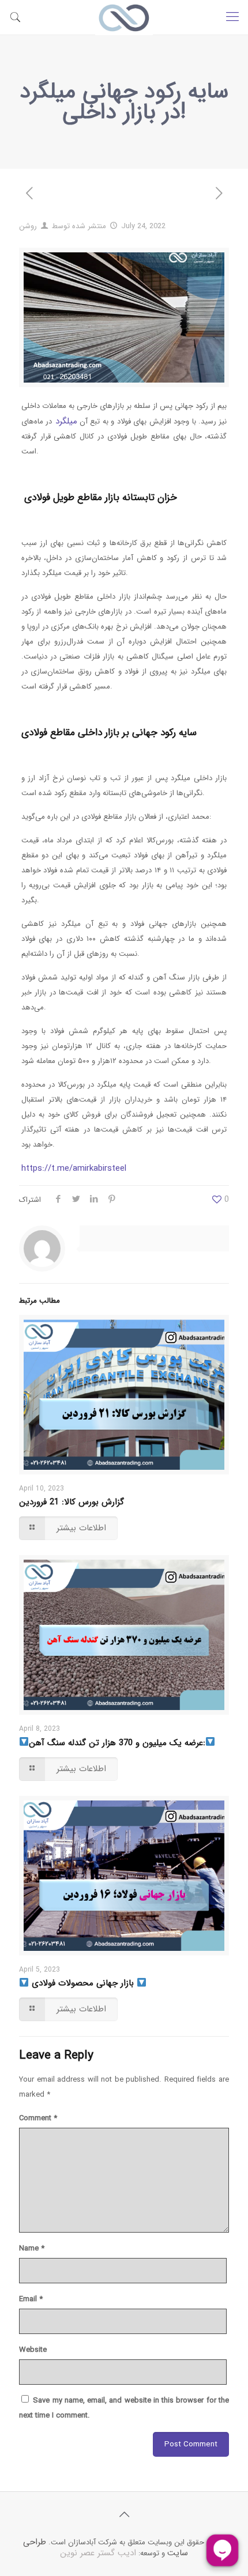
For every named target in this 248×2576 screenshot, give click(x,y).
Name (32, 2248)
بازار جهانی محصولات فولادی (83, 1983)
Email (31, 2299)
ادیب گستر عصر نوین (98, 2553)
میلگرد (64, 421)
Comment (38, 2118)
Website (33, 2350)
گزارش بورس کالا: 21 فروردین (72, 1502)
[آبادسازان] (124, 17)
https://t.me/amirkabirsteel (74, 1168)
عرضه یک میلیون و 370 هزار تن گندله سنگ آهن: (117, 1743)
